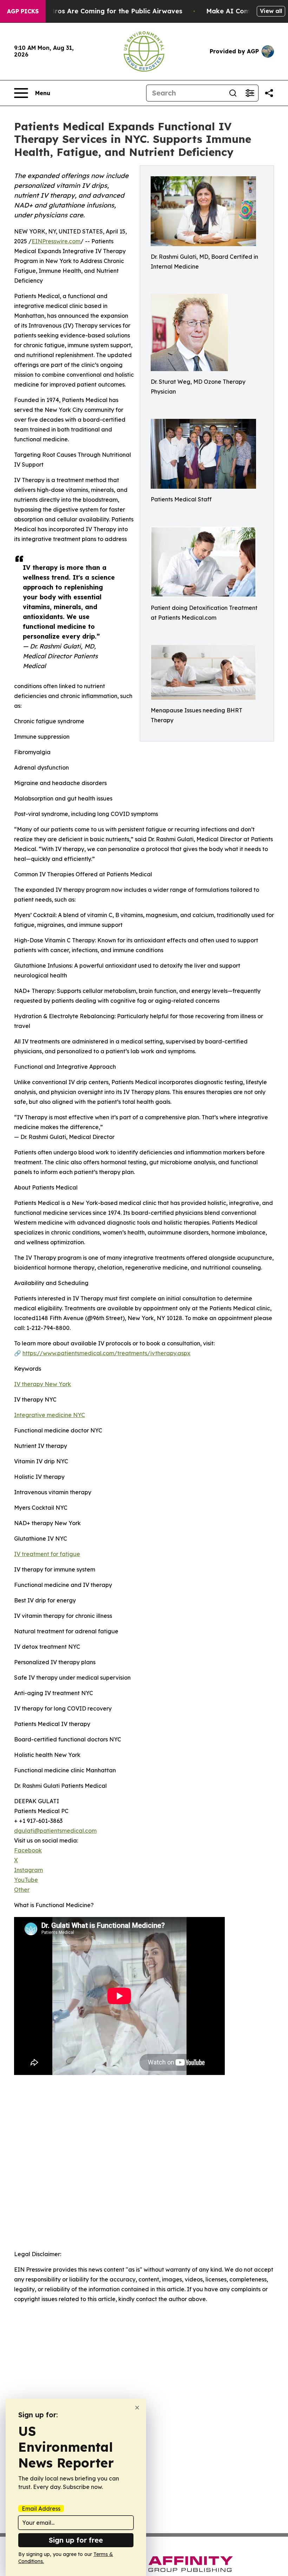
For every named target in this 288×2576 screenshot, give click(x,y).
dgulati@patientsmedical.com (55, 1831)
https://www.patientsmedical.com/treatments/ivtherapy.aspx (106, 1353)
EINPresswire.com (56, 241)
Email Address (41, 2509)
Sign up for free (76, 2540)
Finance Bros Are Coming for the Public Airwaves (103, 11)
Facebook (28, 1850)
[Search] (233, 93)
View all (271, 11)
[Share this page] (269, 93)
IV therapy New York (42, 1384)
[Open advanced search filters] (250, 93)
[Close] (137, 2408)
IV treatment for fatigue (47, 1554)
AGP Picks (23, 11)
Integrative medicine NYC (50, 1415)
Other (22, 1890)
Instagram (28, 1870)
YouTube (26, 1880)
